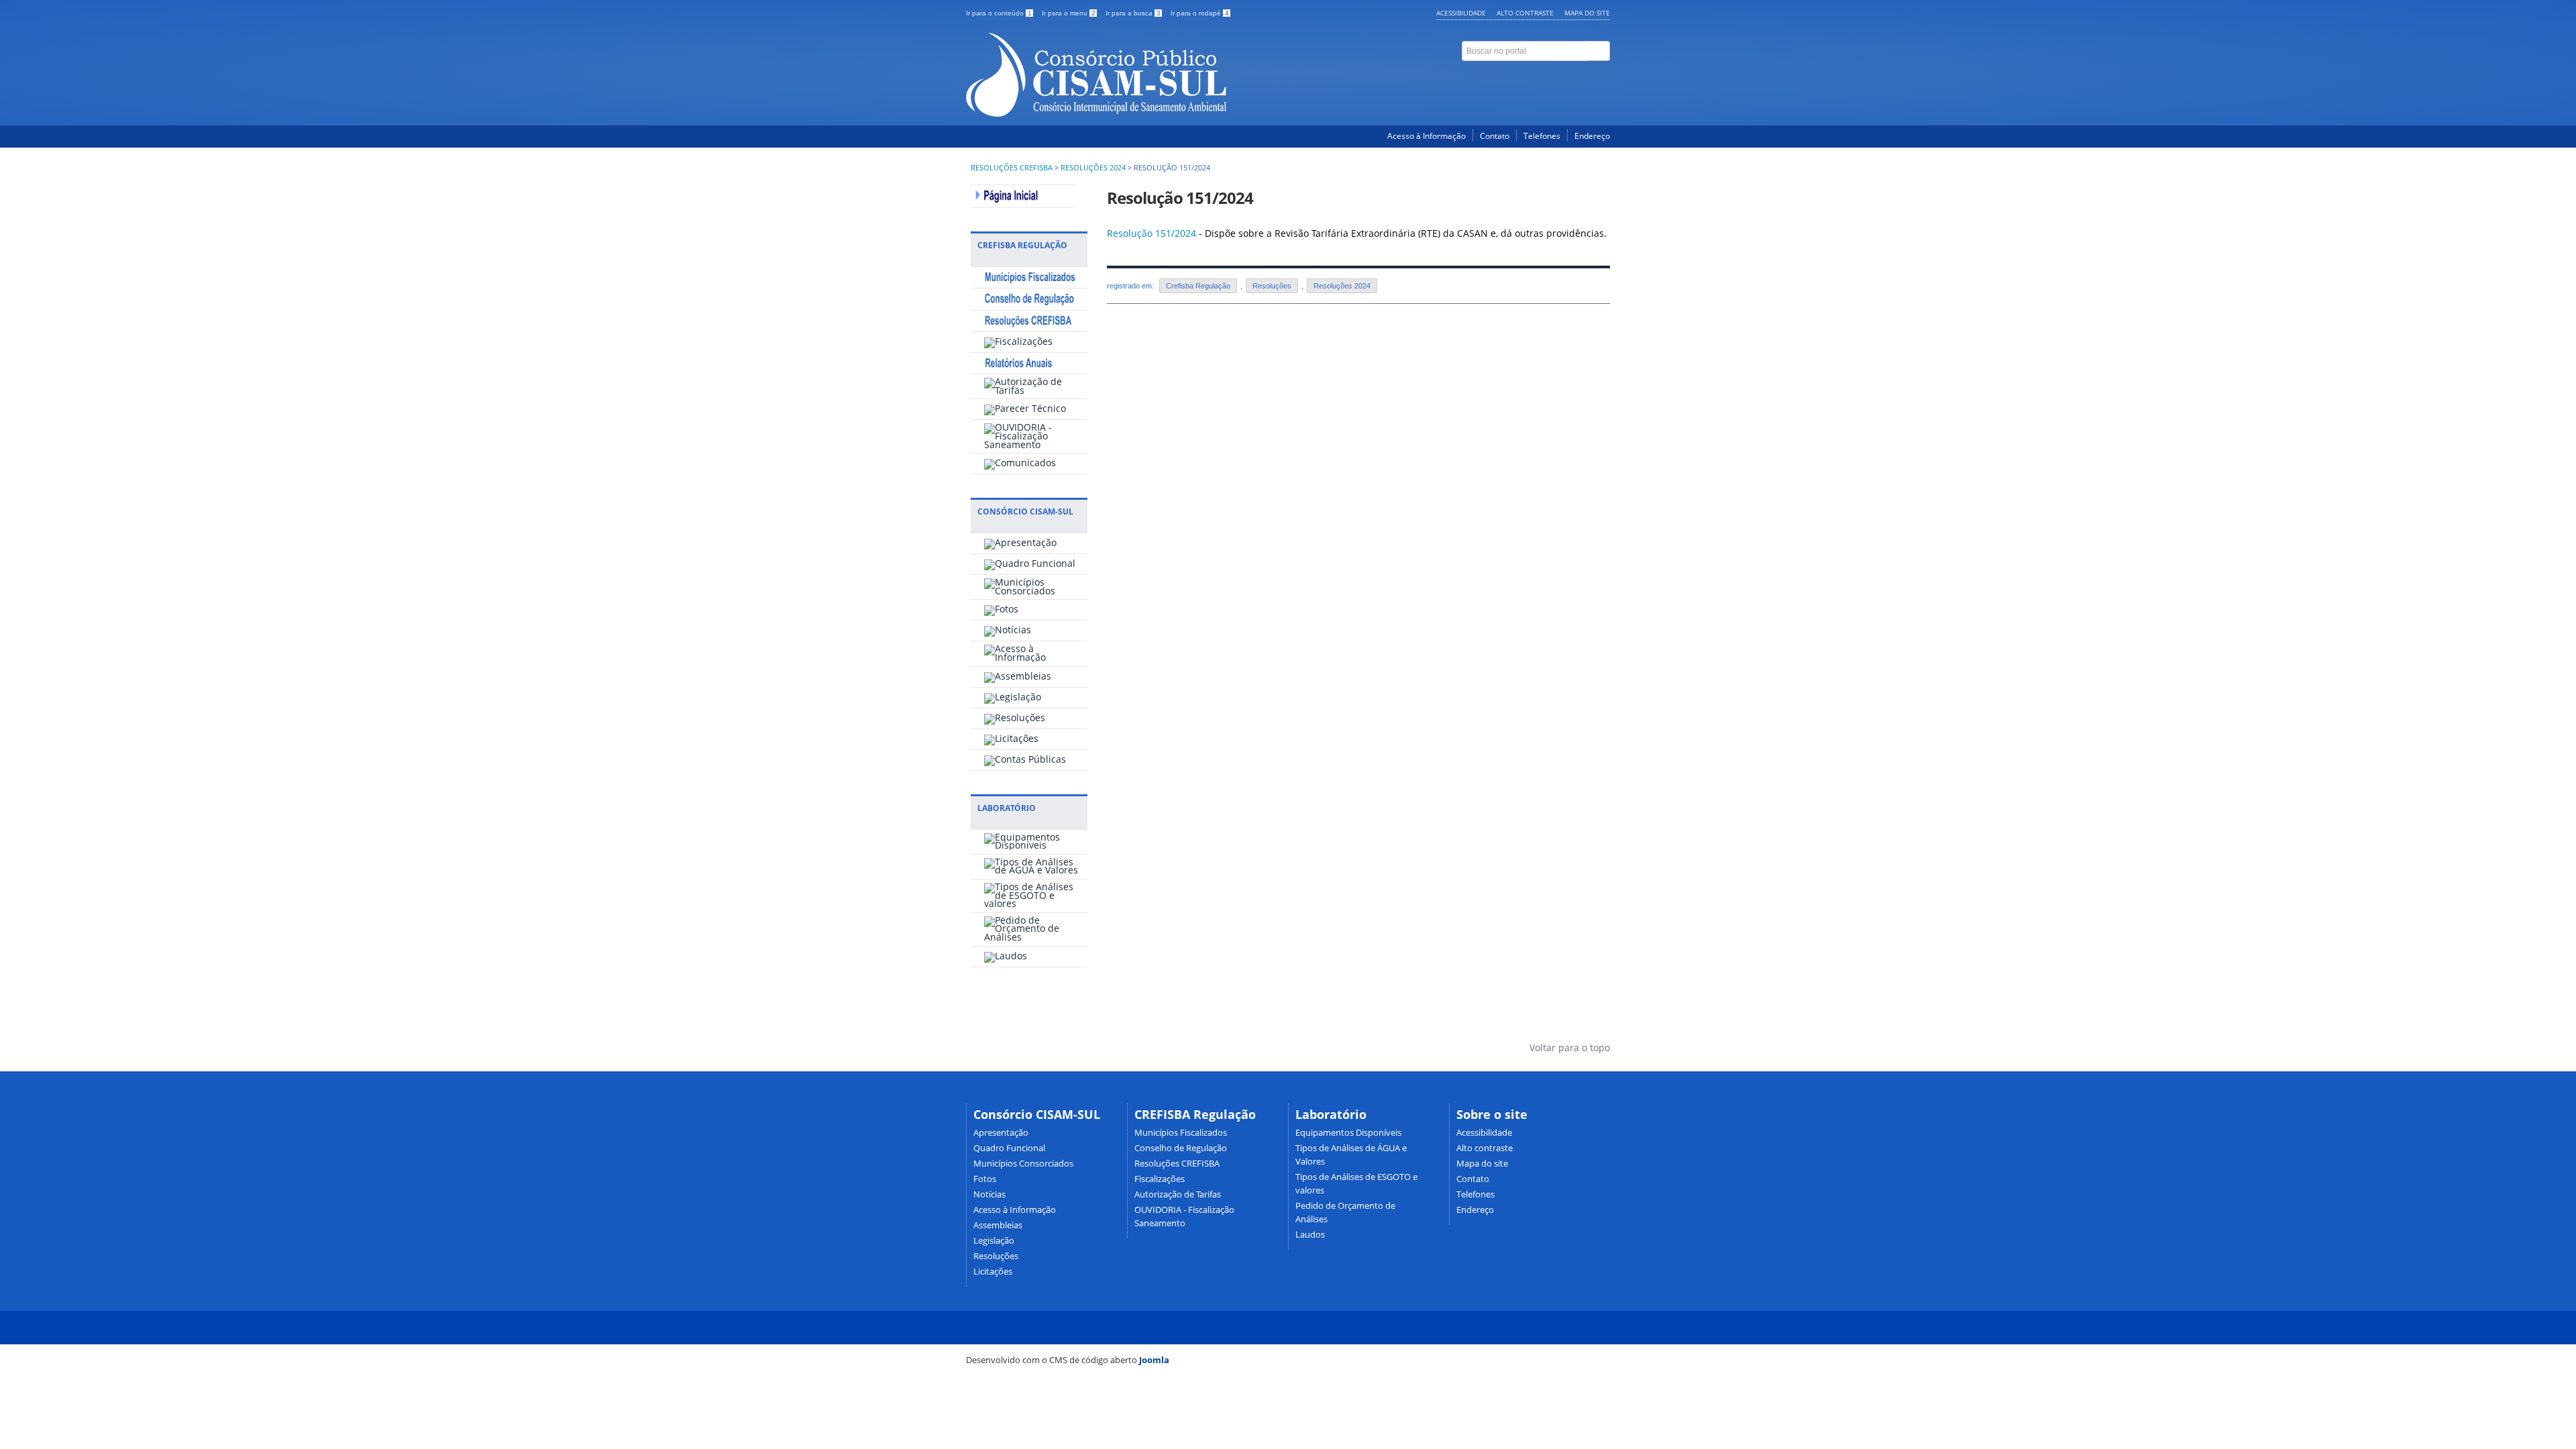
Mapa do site (1587, 13)
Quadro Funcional (1009, 1148)
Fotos (985, 1179)
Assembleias (998, 1225)
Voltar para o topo (1568, 1048)
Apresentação (1001, 1133)
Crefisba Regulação (1198, 286)
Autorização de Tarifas (1178, 1194)
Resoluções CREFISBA (1012, 168)
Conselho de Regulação (1181, 1148)
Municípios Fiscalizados (1181, 1133)
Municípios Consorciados (1023, 1164)
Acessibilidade (1461, 13)
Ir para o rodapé (1200, 13)
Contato (1495, 136)
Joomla (1154, 1360)
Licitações (993, 1272)
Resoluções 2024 (1093, 168)
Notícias (989, 1194)
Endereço (1592, 136)
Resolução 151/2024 (1180, 198)
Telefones (1542, 136)
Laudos (1310, 1235)
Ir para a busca (1133, 13)
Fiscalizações (1160, 1179)
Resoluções (1272, 286)
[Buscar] (1599, 51)
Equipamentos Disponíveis (1348, 1133)
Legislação (994, 1241)
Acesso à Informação (1427, 136)
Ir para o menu (1069, 13)
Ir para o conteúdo (999, 13)
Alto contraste (1525, 13)
